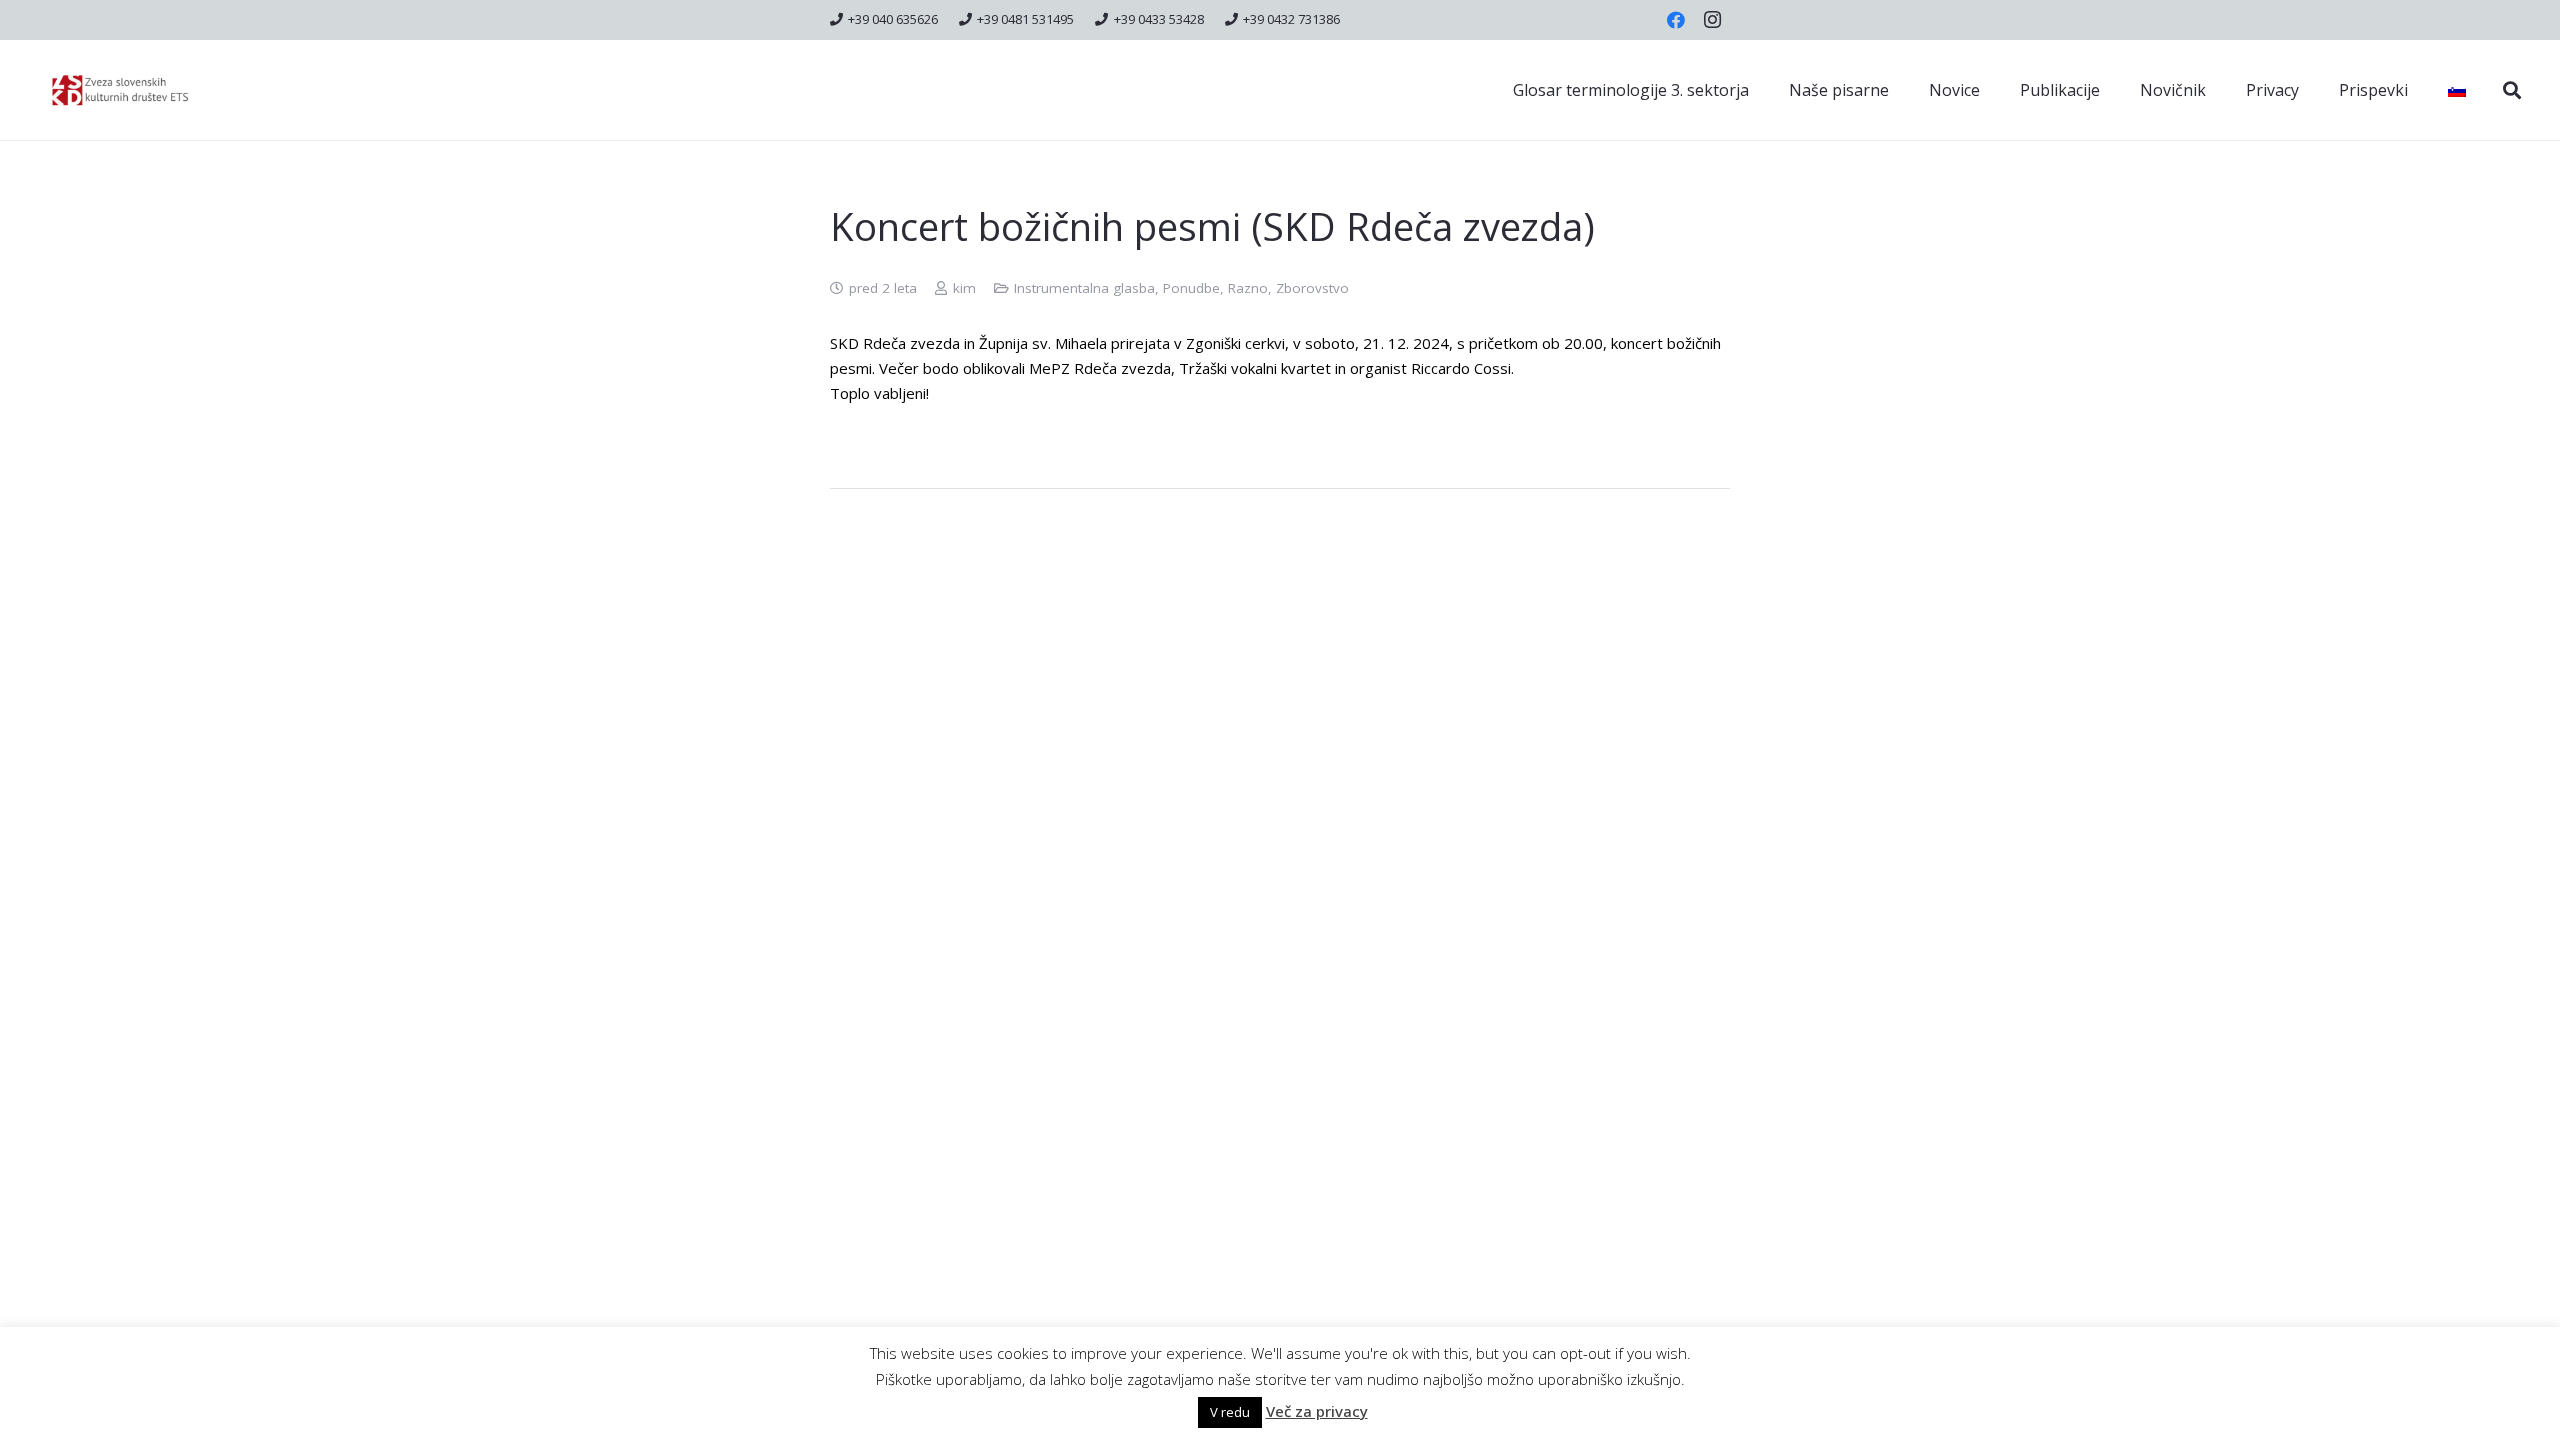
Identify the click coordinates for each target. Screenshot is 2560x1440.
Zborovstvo (1312, 288)
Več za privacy (1317, 1411)
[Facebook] (1676, 20)
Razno (1248, 288)
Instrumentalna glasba (1084, 288)
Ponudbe (1191, 288)
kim (964, 288)
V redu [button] (1230, 1412)
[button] (2512, 90)
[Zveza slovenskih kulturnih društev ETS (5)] (129, 90)
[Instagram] (1712, 20)
